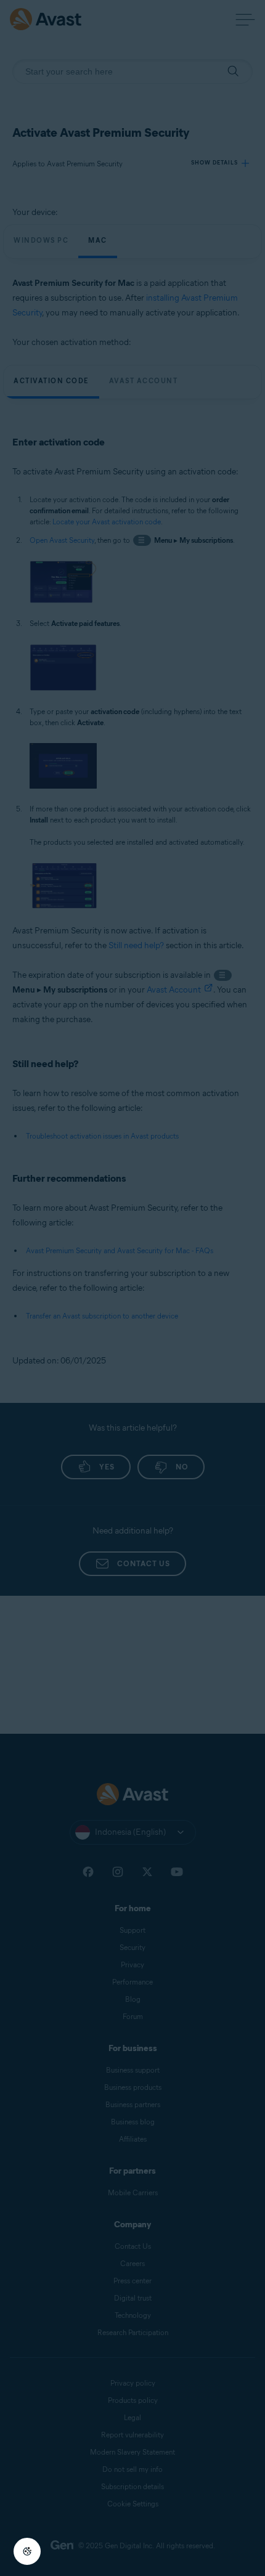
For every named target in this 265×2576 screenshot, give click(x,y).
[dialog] (132, 1288)
